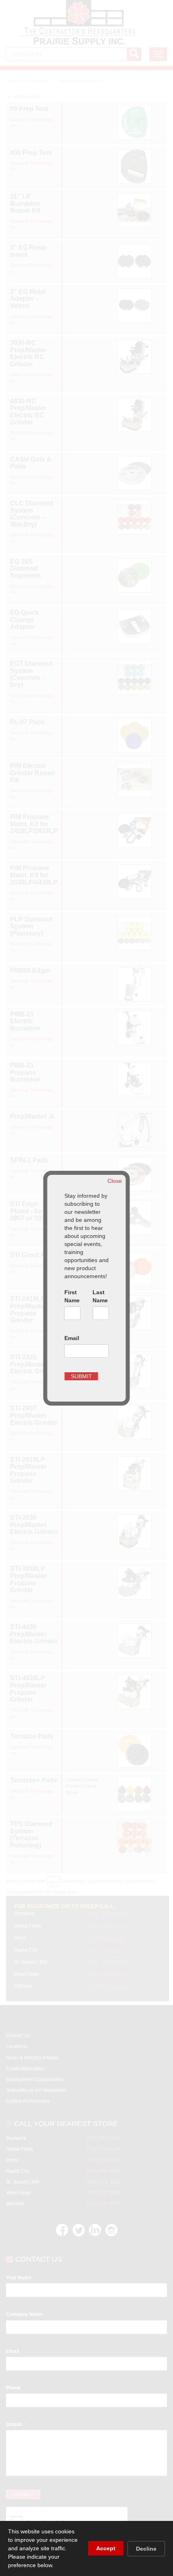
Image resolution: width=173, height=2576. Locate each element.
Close (115, 1181)
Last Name (100, 1296)
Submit (81, 1376)
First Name (72, 1296)
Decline (146, 2549)
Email (72, 1338)
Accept (106, 2548)
